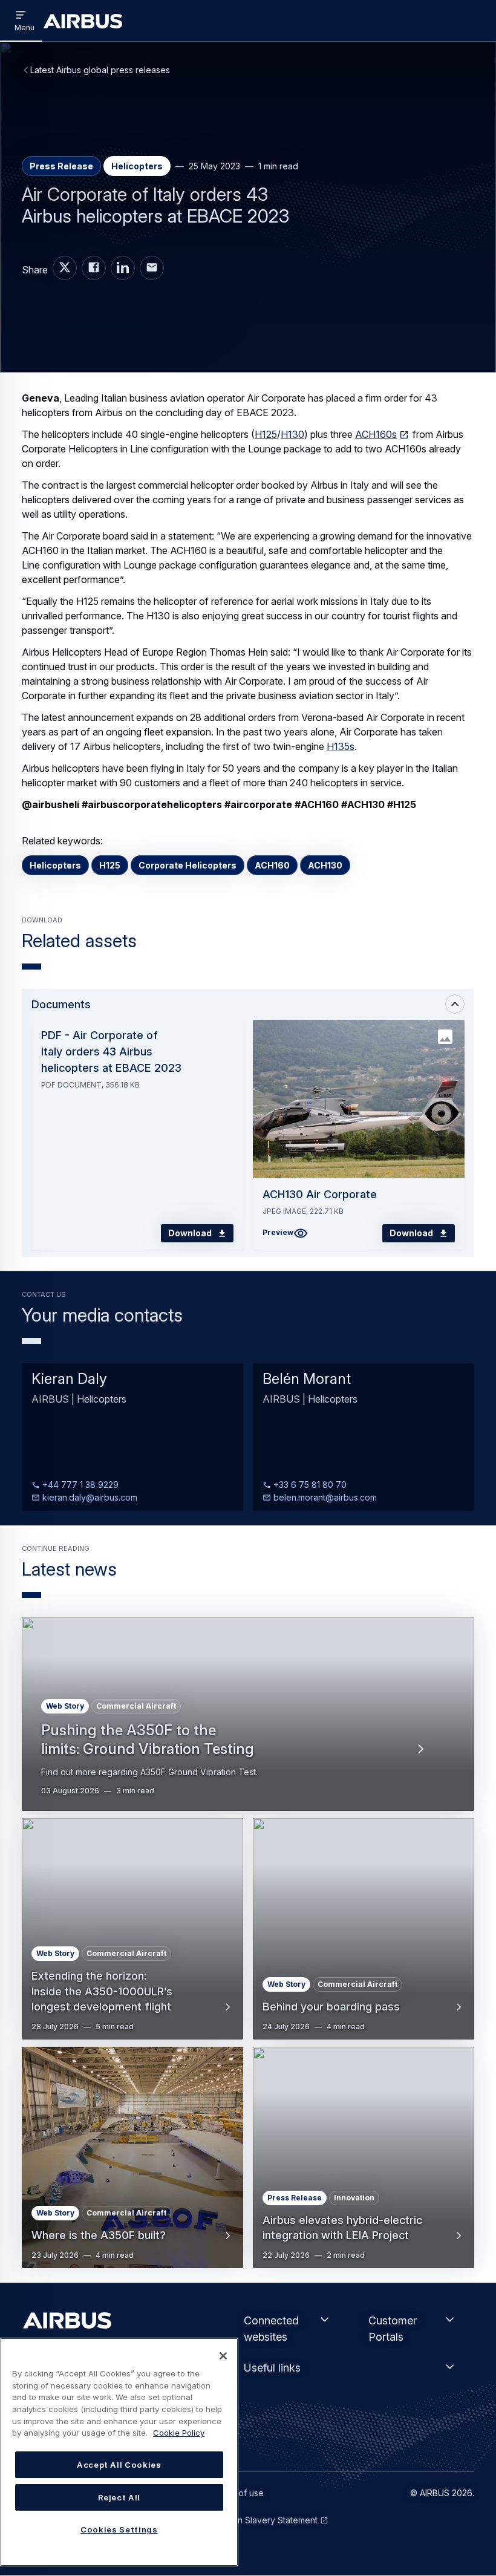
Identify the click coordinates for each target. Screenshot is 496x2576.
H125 (266, 434)
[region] (119, 2452)
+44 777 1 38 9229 (79, 1485)
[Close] (223, 2356)
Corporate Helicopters (188, 865)
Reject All (119, 2497)
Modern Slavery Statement (264, 2520)
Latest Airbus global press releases (100, 70)
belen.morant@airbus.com (324, 1497)
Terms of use (237, 2493)
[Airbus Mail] (152, 268)
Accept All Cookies (119, 2465)
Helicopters (55, 865)
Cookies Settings (119, 2529)
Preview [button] (278, 1232)
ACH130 (325, 865)
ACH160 (272, 865)
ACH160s (376, 434)
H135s (341, 746)
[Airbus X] (65, 268)
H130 (292, 434)
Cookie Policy (179, 2433)
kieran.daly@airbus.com (89, 1497)
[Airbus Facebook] (94, 268)
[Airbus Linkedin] (123, 268)
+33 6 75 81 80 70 (309, 1485)
